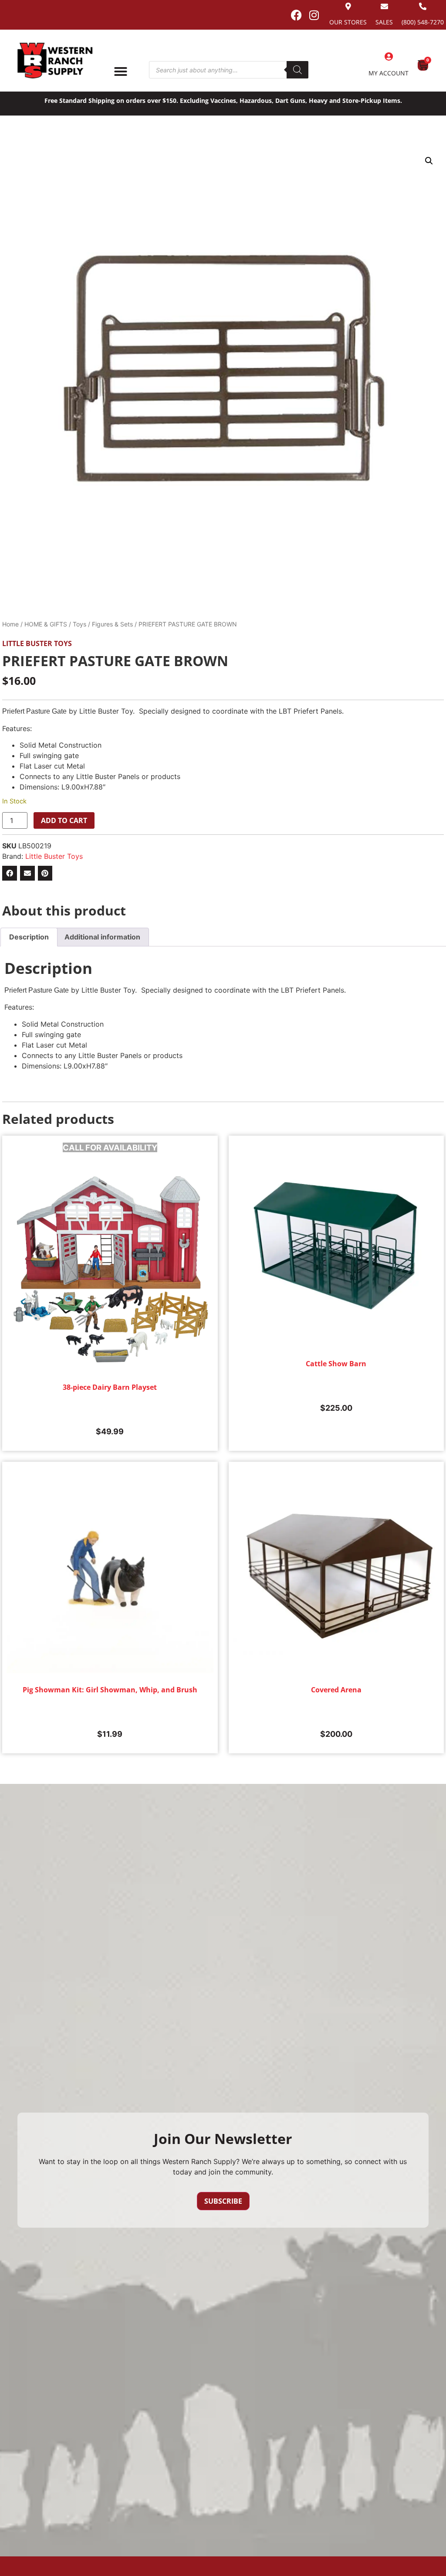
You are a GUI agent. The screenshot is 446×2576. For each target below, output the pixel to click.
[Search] (297, 70)
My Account (389, 73)
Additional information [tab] (102, 937)
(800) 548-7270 (423, 22)
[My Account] (389, 57)
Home (10, 624)
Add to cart (64, 820)
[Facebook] (296, 15)
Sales (384, 22)
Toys (79, 624)
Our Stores (348, 22)
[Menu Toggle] (121, 71)
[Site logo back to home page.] (55, 61)
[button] (429, 161)
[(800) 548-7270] (423, 6)
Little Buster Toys (37, 643)
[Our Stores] (348, 6)
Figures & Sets (112, 624)
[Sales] (384, 6)
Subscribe (223, 2201)
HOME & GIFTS (46, 624)
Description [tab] (29, 937)
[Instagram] (314, 15)
